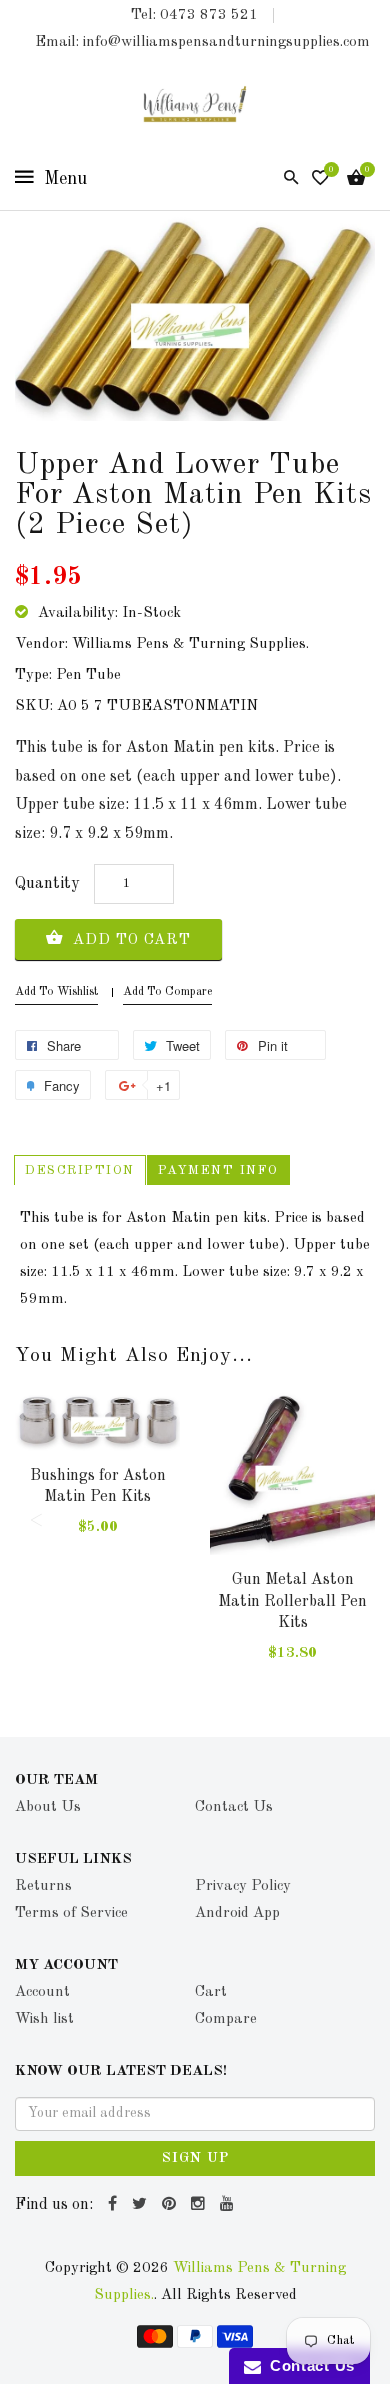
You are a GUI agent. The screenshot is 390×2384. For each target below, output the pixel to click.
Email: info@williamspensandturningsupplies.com (202, 42)
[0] (320, 180)
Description (80, 1170)
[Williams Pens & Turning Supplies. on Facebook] (115, 2205)
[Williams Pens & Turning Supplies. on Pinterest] (171, 2205)
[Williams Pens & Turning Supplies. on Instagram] (200, 2205)
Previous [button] (35, 1520)
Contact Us (308, 2365)
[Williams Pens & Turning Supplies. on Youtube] (229, 2205)
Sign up (195, 2158)
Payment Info (218, 1170)
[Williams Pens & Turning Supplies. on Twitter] (142, 2205)
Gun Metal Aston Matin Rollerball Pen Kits (292, 1601)
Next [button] (355, 1520)
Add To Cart (129, 940)
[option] (97, 1483)
